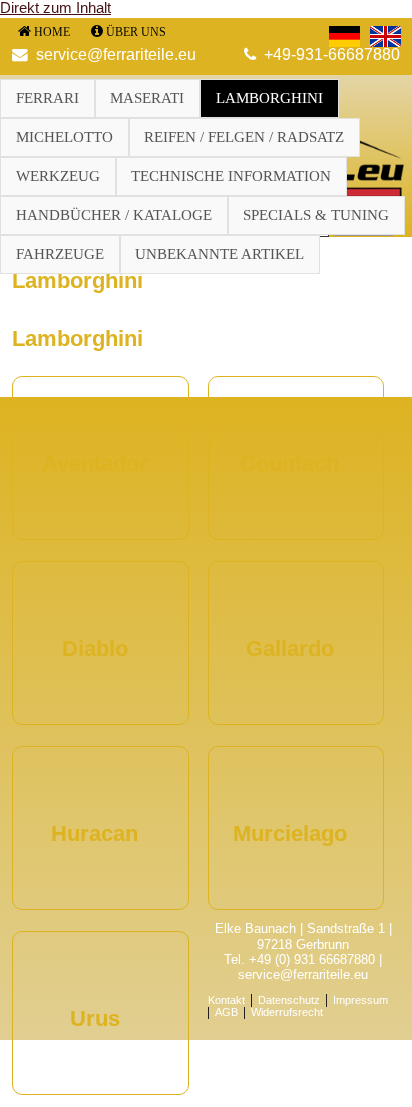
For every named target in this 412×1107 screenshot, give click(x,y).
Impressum (360, 1000)
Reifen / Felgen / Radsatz (244, 137)
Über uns (136, 32)
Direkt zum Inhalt (55, 8)
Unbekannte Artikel (219, 254)
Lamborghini (269, 98)
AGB (226, 1013)
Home (52, 32)
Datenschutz (289, 1000)
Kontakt (226, 1000)
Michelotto (64, 137)
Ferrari (47, 98)
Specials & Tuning (316, 215)
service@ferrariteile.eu (116, 54)
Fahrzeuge (60, 254)
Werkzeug (58, 176)
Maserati (147, 98)
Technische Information (231, 176)
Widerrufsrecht (287, 1013)
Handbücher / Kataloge (114, 215)
